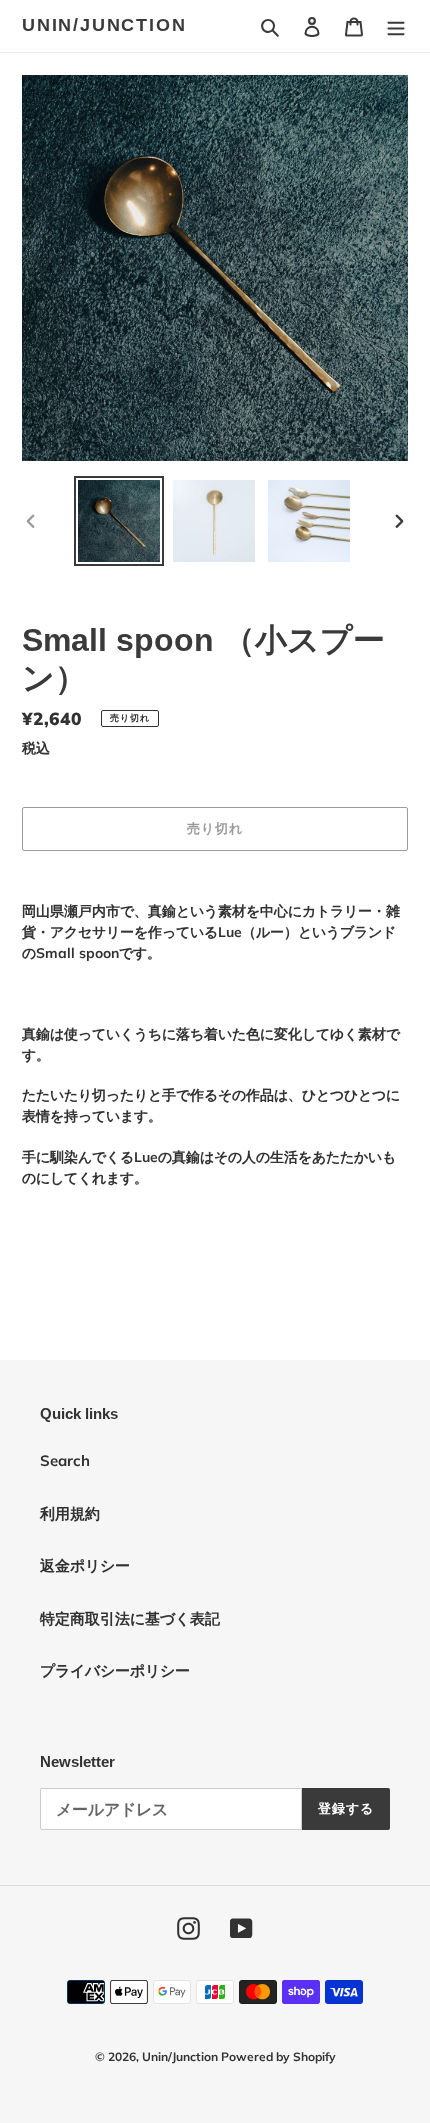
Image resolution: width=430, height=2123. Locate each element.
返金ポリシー (85, 1565)
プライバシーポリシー (115, 1670)
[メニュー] (396, 26)
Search (65, 1460)
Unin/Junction (104, 25)
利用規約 (70, 1513)
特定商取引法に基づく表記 (130, 1618)
